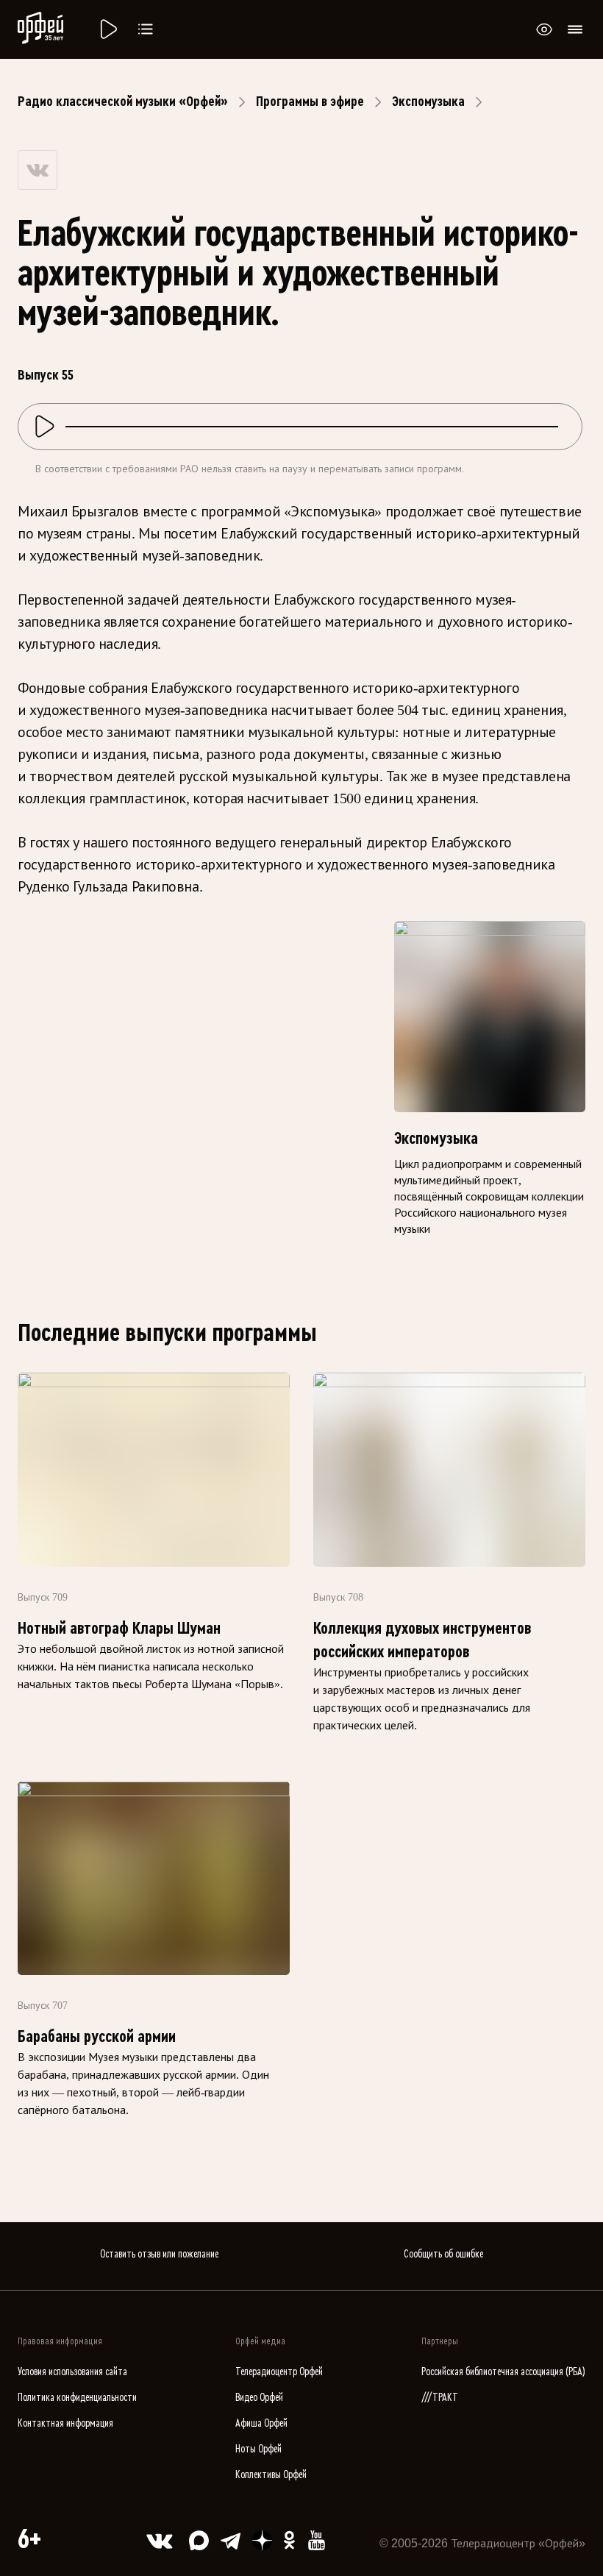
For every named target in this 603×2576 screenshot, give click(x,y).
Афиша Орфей (261, 2423)
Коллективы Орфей (271, 2475)
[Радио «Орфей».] (107, 29)
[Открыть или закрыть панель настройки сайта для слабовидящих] (544, 29)
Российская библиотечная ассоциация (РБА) (503, 2372)
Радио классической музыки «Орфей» (123, 102)
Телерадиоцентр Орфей (279, 2372)
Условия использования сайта (72, 2372)
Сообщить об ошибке (443, 2254)
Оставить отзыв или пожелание (159, 2254)
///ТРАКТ (440, 2398)
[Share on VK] (38, 170)
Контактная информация (65, 2423)
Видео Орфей (259, 2398)
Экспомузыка (428, 102)
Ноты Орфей (258, 2449)
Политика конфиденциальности (77, 2398)
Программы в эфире (310, 102)
